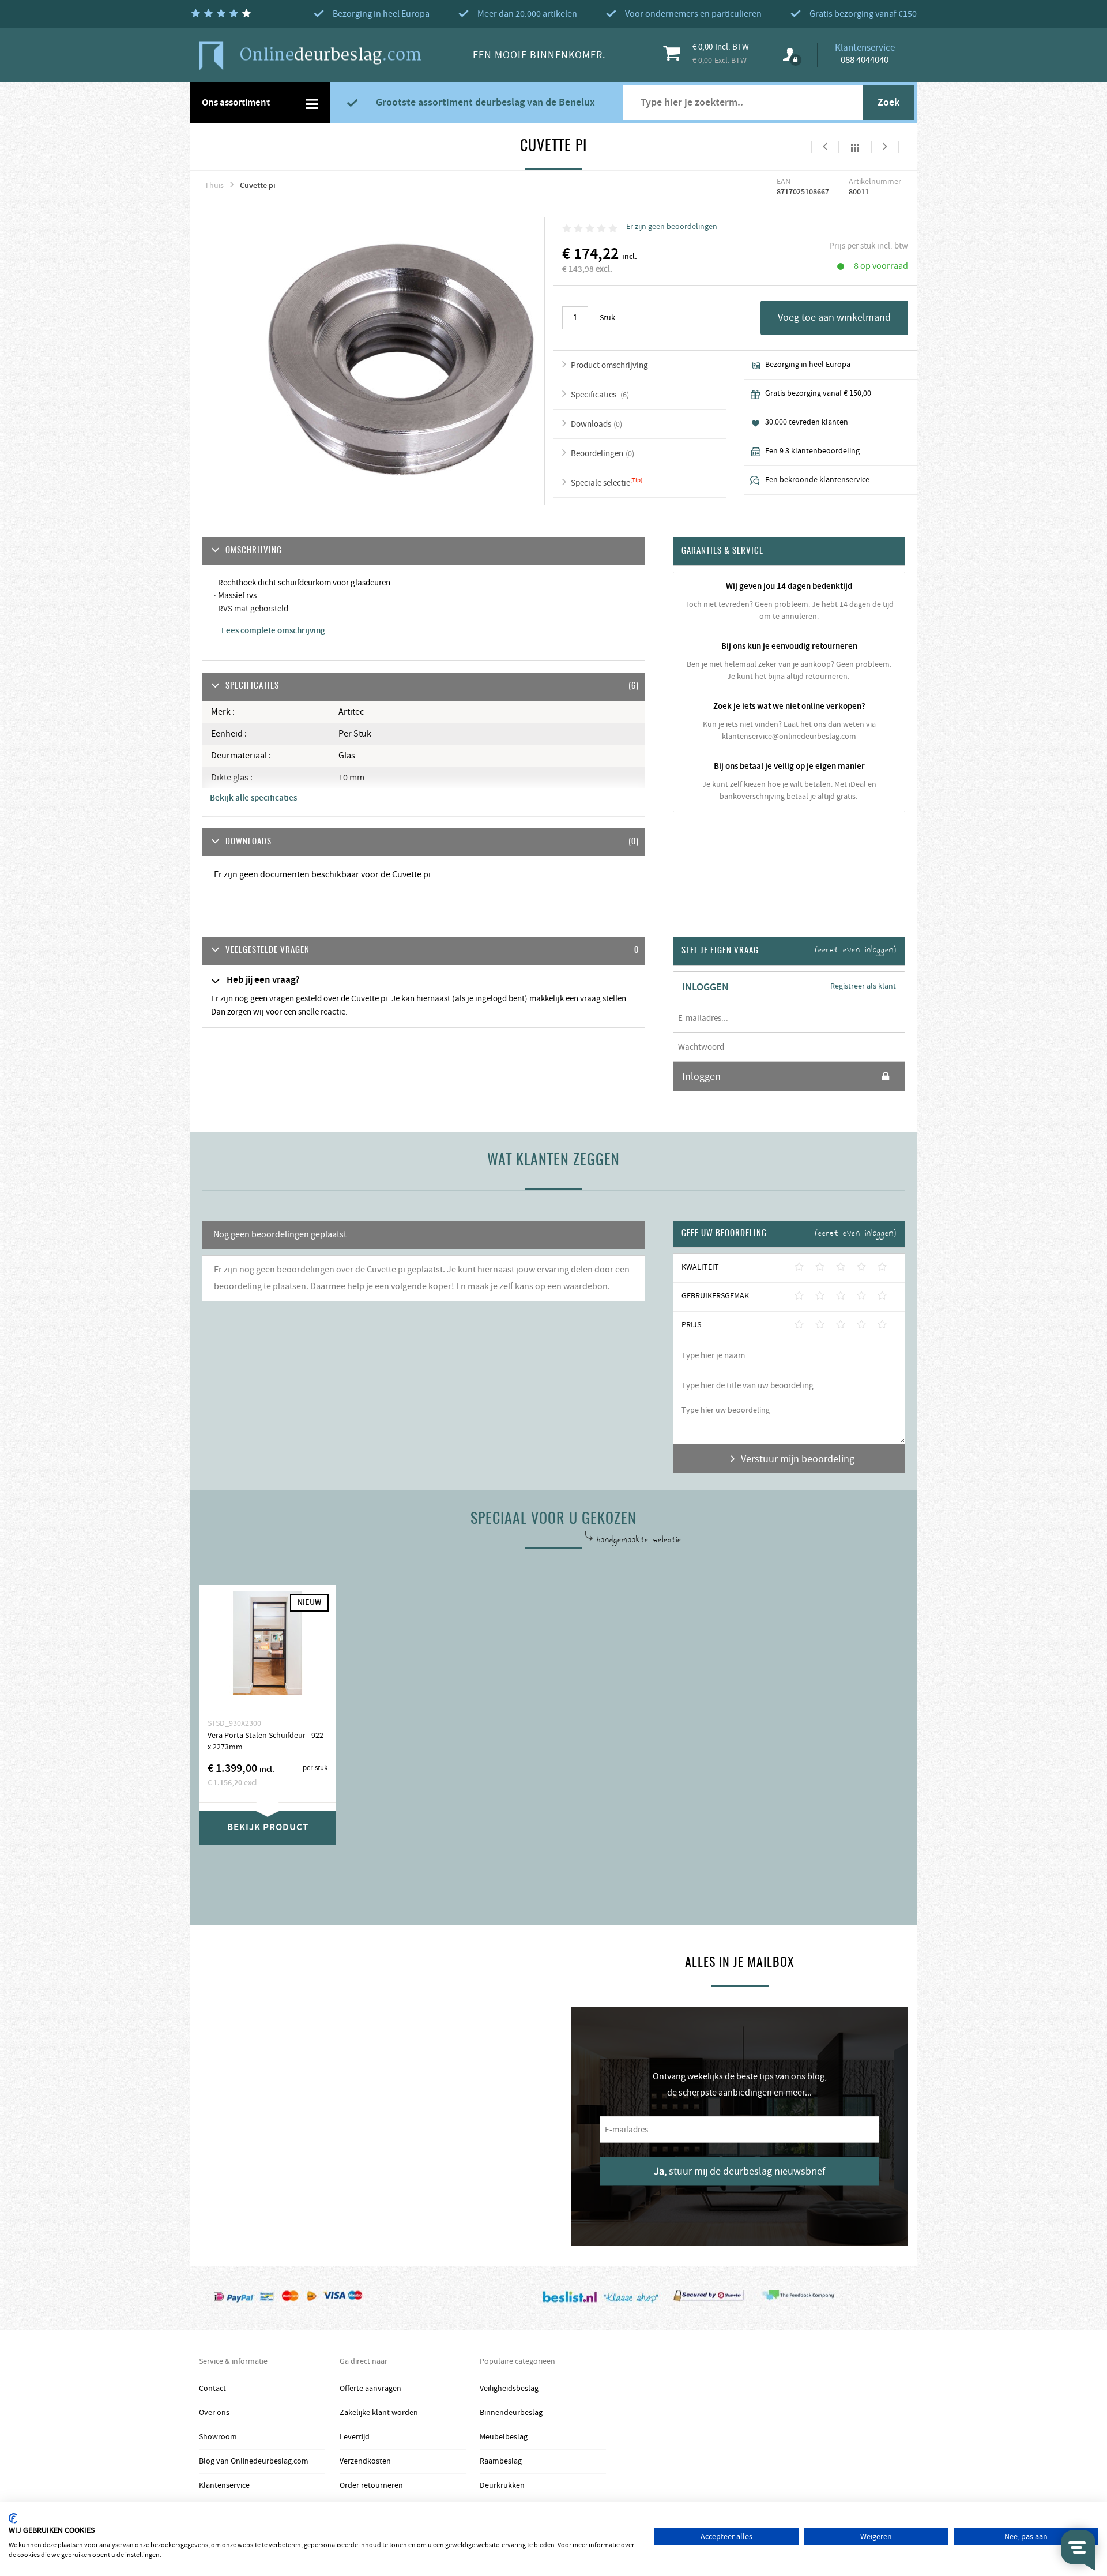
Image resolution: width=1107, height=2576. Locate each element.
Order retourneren (371, 2485)
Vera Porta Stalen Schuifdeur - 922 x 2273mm (266, 1741)
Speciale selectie (600, 483)
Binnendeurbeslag (511, 2413)
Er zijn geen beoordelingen (672, 227)
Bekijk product (268, 1827)
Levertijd (355, 2437)
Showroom (218, 2437)
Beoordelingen (597, 454)
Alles (855, 147)
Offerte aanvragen (370, 2389)
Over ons (214, 2413)
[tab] (423, 951)
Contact (212, 2389)
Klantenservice (224, 2485)
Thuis (214, 186)
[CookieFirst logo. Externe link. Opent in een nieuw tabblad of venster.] (13, 2518)
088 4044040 (865, 60)
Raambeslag (501, 2461)
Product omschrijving (609, 365)
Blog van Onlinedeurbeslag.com (254, 2461)
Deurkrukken (502, 2485)
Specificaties (594, 395)
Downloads (591, 424)
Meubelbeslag (504, 2437)
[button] (423, 951)
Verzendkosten (365, 2461)
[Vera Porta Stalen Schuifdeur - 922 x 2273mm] (268, 1651)
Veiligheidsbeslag (509, 2389)
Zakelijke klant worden (379, 2413)
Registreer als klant (863, 986)
